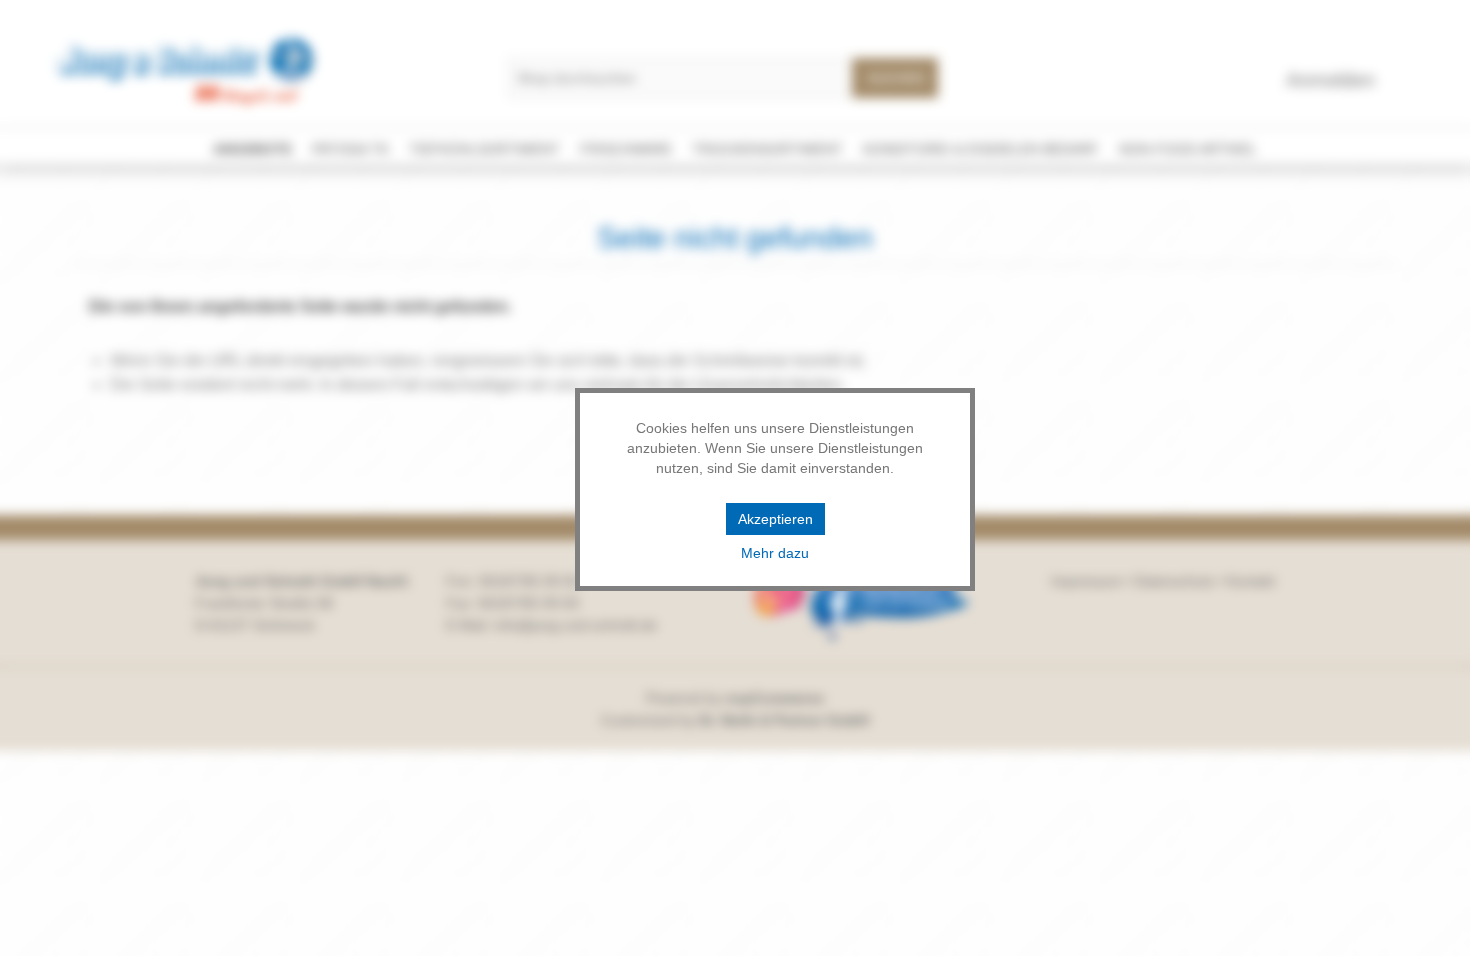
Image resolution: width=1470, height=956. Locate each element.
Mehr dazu (775, 553)
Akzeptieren (775, 519)
